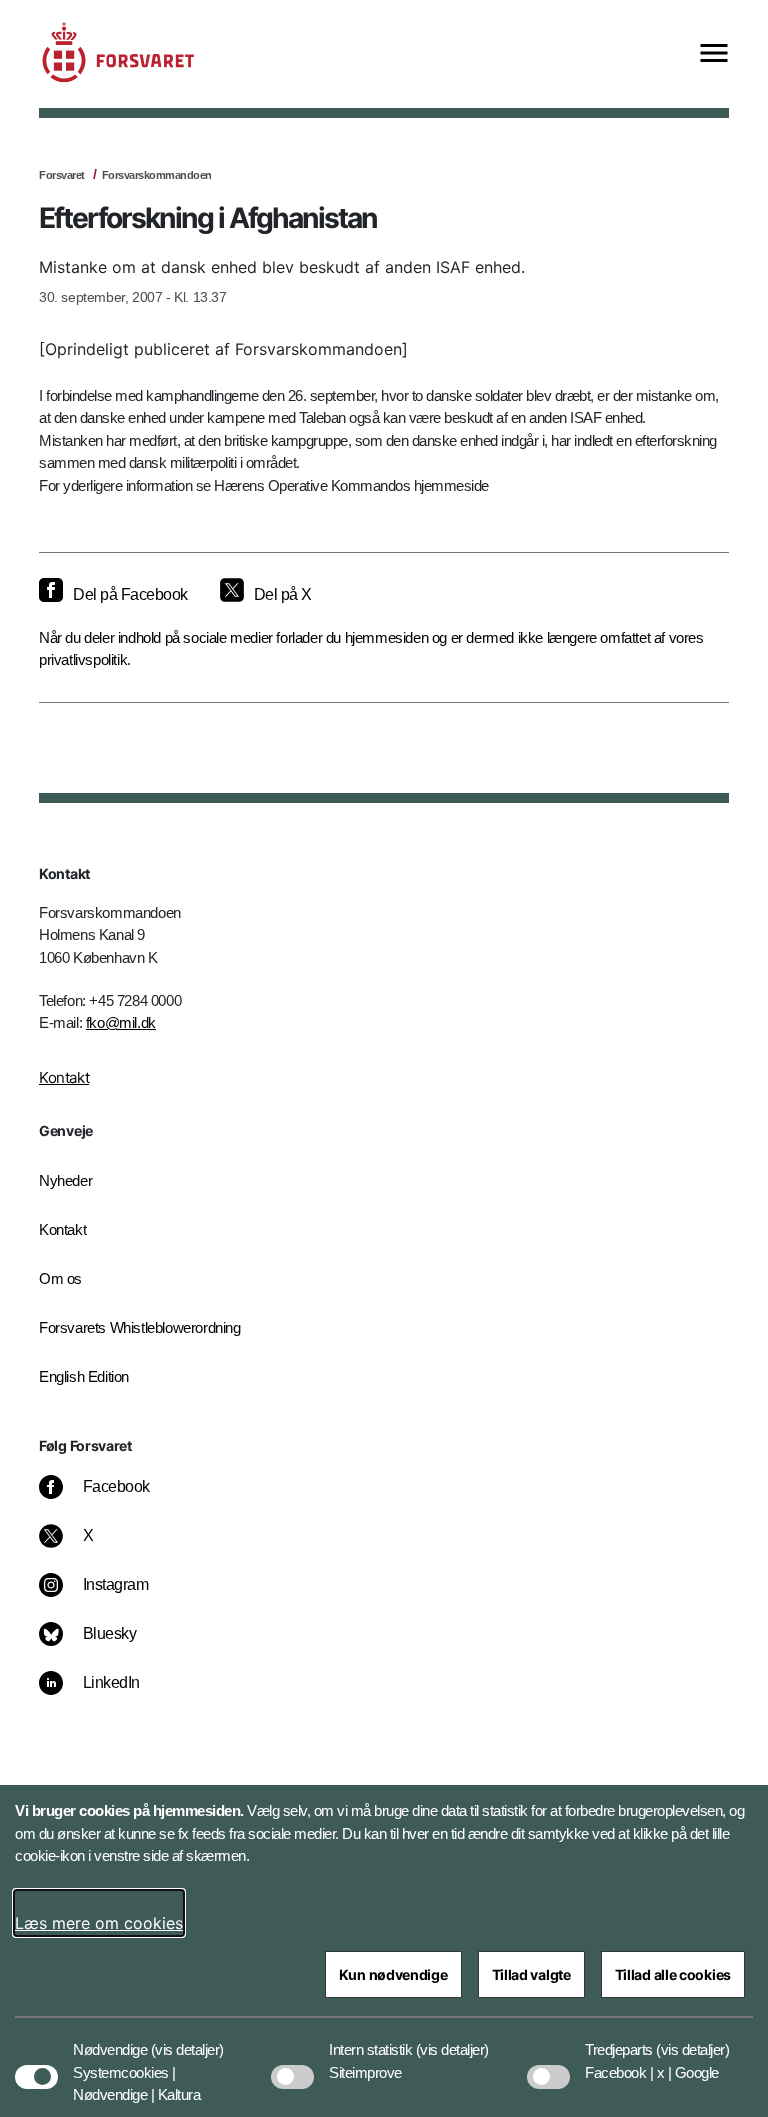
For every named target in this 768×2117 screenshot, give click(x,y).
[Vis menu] (714, 54)
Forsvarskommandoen (157, 175)
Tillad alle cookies (673, 1974)
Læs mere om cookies (99, 1923)
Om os (60, 1278)
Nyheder (65, 1180)
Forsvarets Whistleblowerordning (140, 1327)
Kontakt (64, 1077)
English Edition (84, 1376)
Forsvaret (62, 175)
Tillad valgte (531, 1974)
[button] (187, 2040)
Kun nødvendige (393, 1974)
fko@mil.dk (121, 1022)
